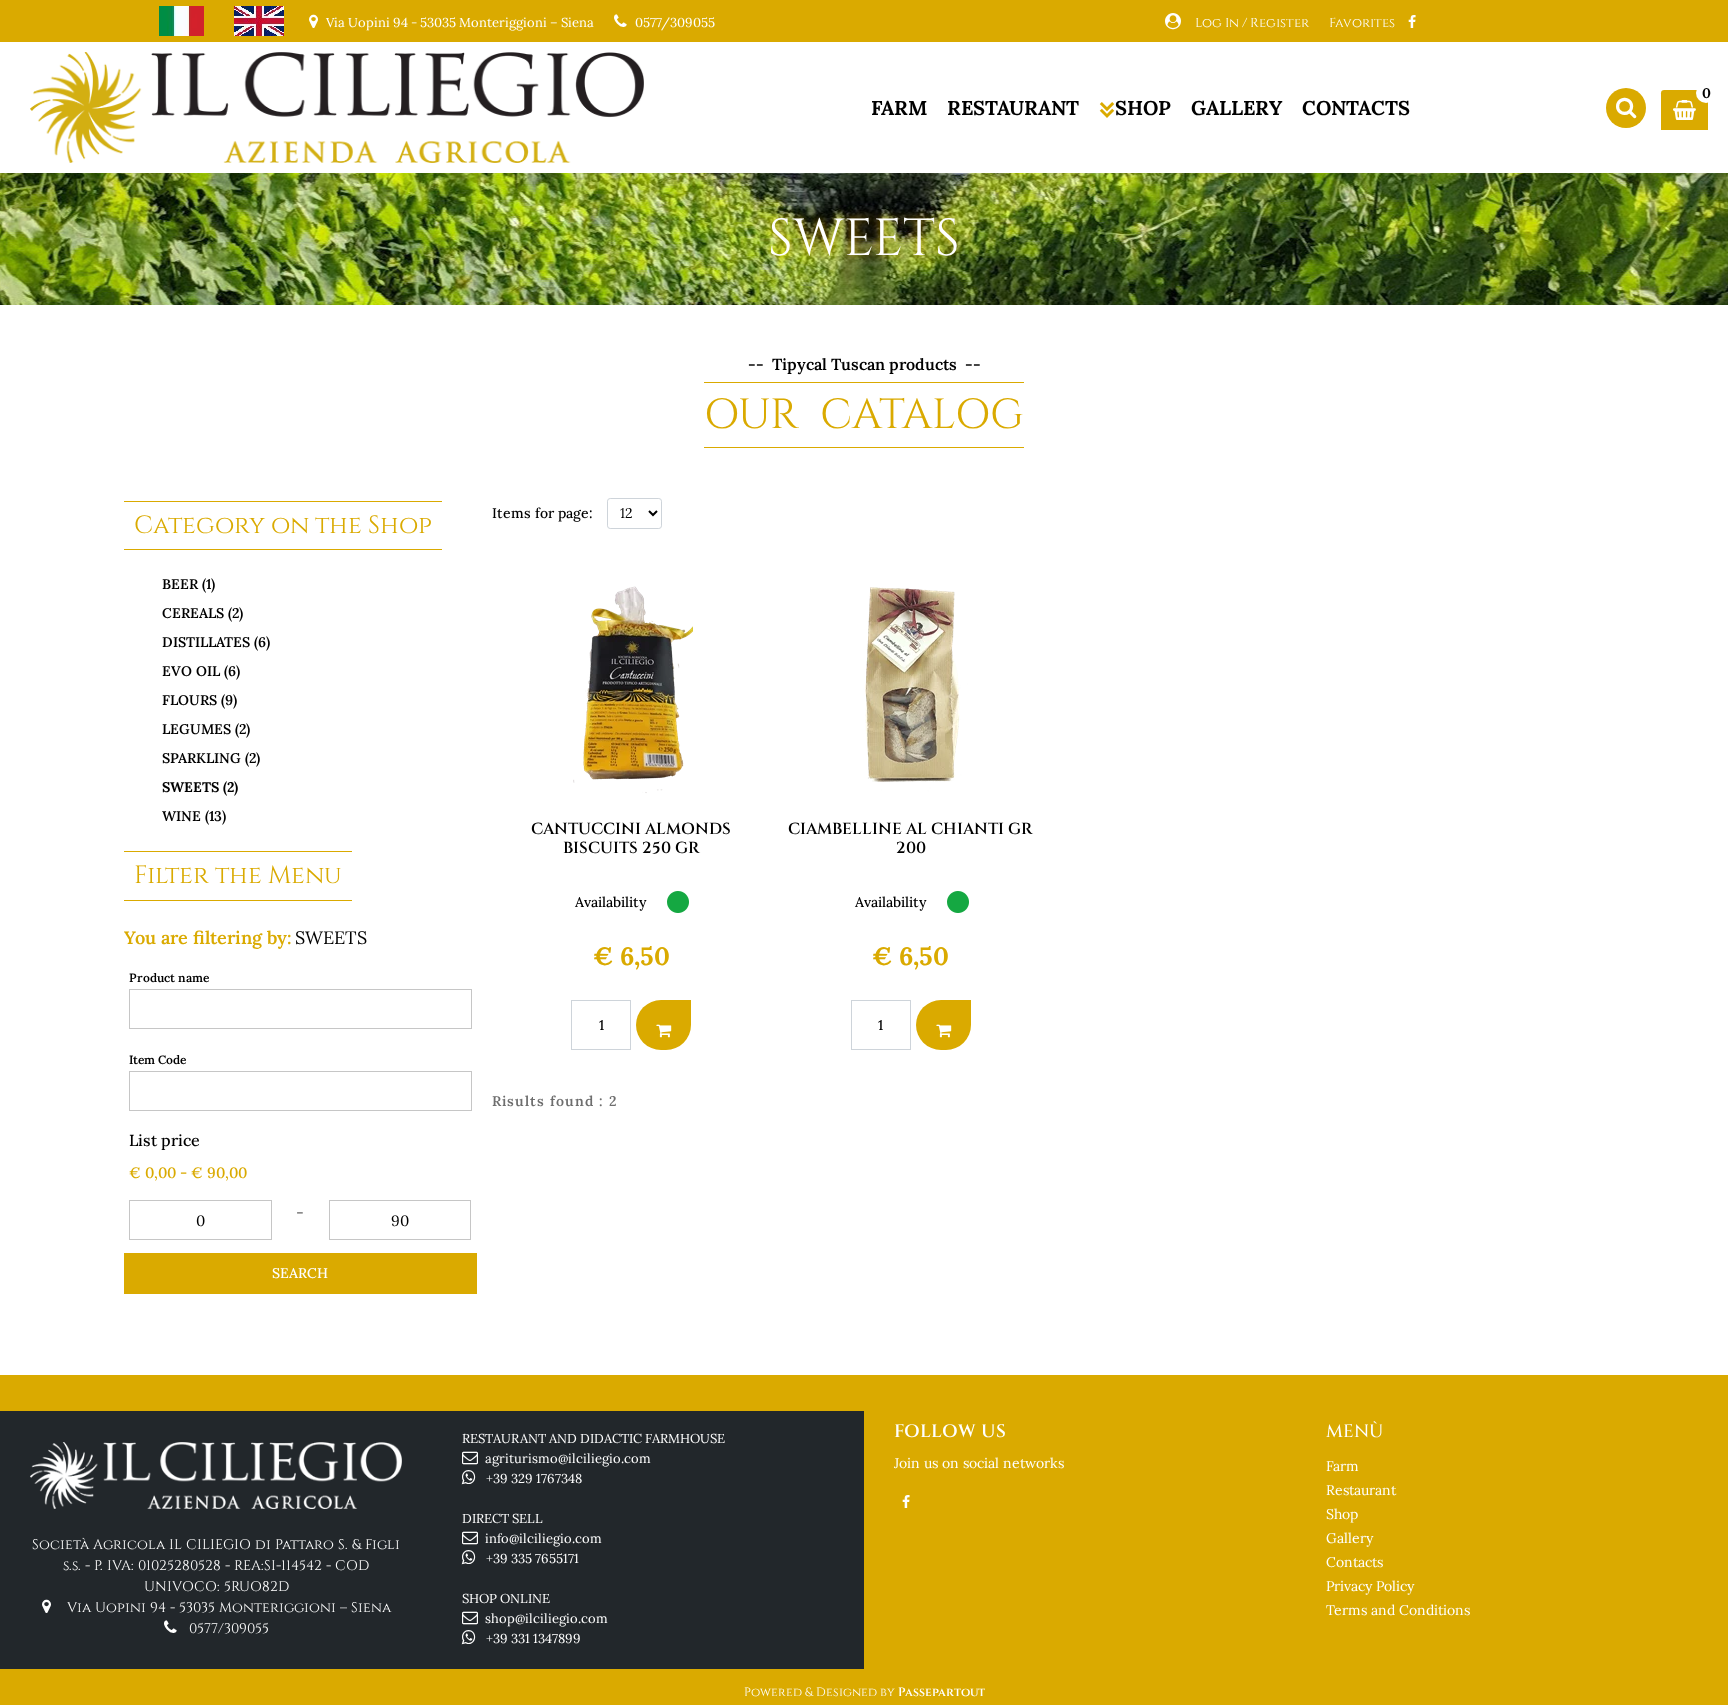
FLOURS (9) (199, 700)
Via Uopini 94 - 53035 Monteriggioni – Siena (229, 1607)
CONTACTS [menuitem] (1356, 107)
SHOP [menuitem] (1143, 107)
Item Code (157, 1059)
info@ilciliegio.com (543, 1538)
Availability (611, 902)
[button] (300, 1273)
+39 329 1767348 (534, 1478)
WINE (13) (194, 816)
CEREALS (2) (202, 613)
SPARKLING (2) (211, 758)
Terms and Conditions (1398, 1610)
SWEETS (331, 937)
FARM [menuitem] (899, 107)
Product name (169, 977)
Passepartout (941, 1692)
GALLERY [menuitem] (1236, 107)
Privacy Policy (1370, 1586)
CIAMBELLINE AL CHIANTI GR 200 (910, 838)
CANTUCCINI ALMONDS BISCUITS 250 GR (631, 838)
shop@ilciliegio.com (546, 1618)
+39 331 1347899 (533, 1638)
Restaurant (1361, 1490)
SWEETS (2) (200, 787)
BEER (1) (188, 584)
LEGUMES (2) (206, 729)
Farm (1342, 1466)
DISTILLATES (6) (216, 642)
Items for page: (542, 513)
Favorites (1362, 23)
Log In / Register (1252, 23)
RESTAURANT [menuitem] (1013, 107)
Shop (1342, 1514)
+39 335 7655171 (532, 1558)
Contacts (1354, 1562)
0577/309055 (675, 22)
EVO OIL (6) (201, 671)
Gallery (1349, 1538)
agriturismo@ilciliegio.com (568, 1458)
